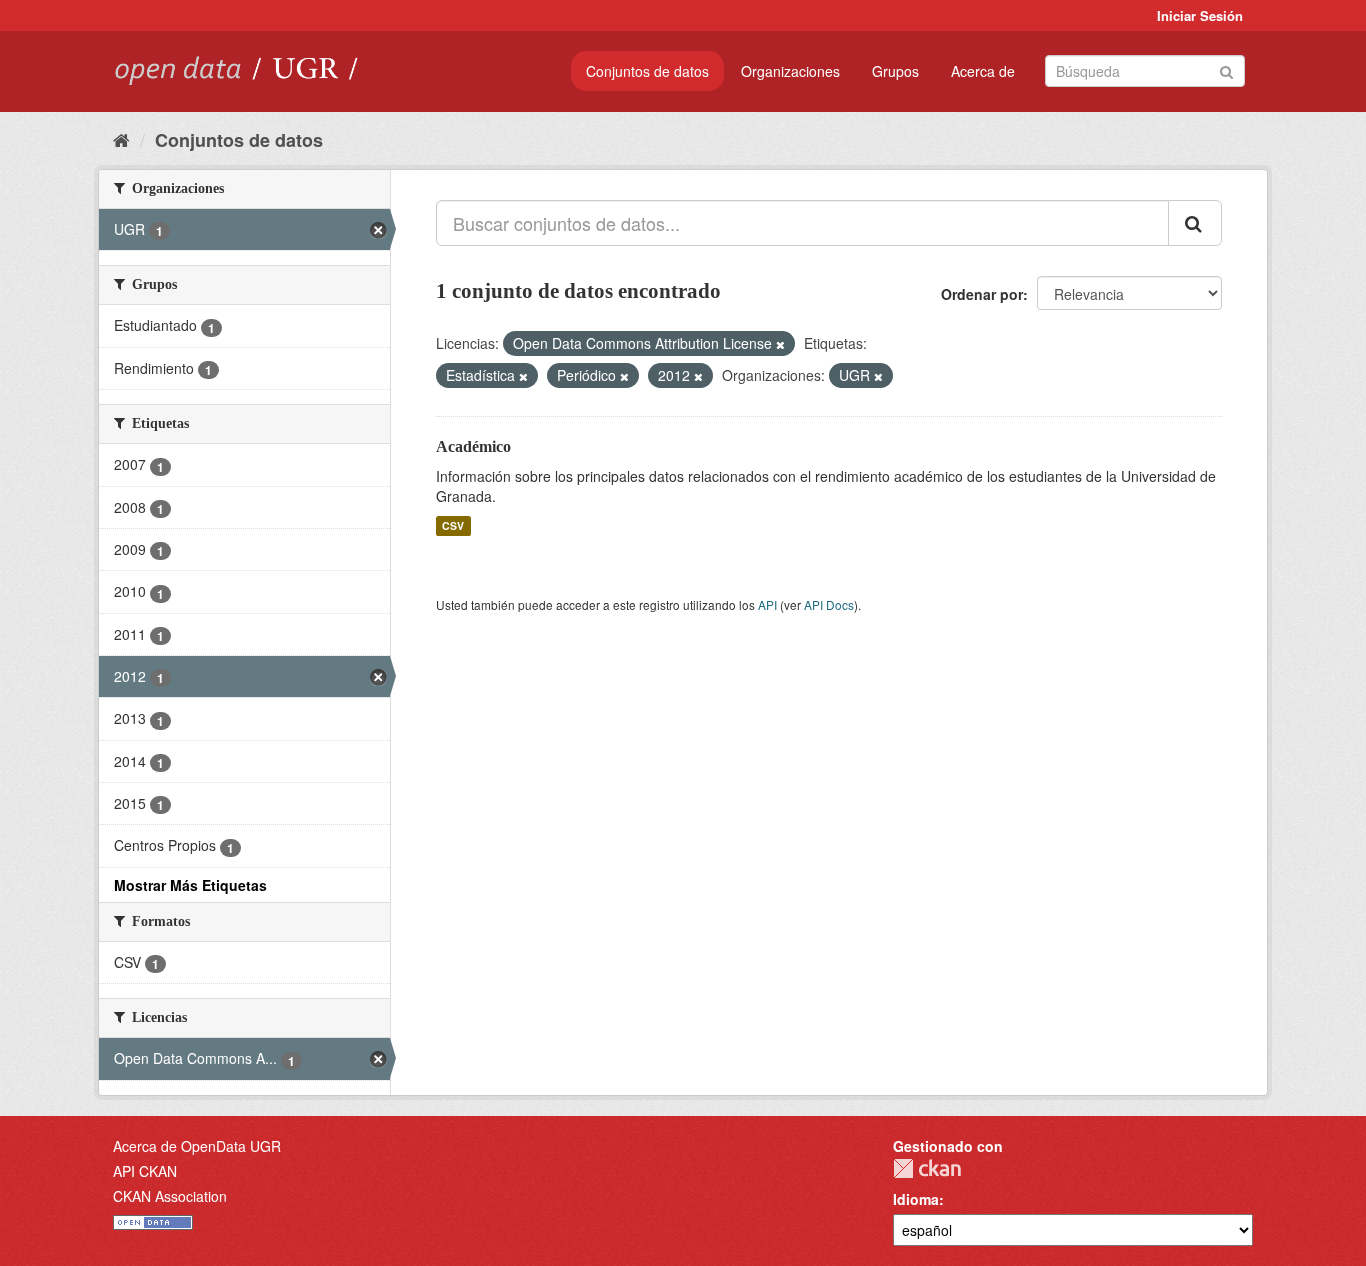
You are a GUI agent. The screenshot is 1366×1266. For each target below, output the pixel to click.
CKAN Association (170, 1196)
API (767, 604)
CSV (453, 525)
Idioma (916, 1199)
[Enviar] (1226, 69)
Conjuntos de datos (647, 71)
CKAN (927, 1168)
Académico (473, 446)
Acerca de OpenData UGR (197, 1146)
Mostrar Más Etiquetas (190, 885)
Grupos (895, 71)
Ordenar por (982, 294)
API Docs (829, 604)
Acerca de (983, 71)
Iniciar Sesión (1200, 15)
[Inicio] (121, 139)
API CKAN (145, 1171)
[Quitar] (780, 344)
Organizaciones (790, 71)
